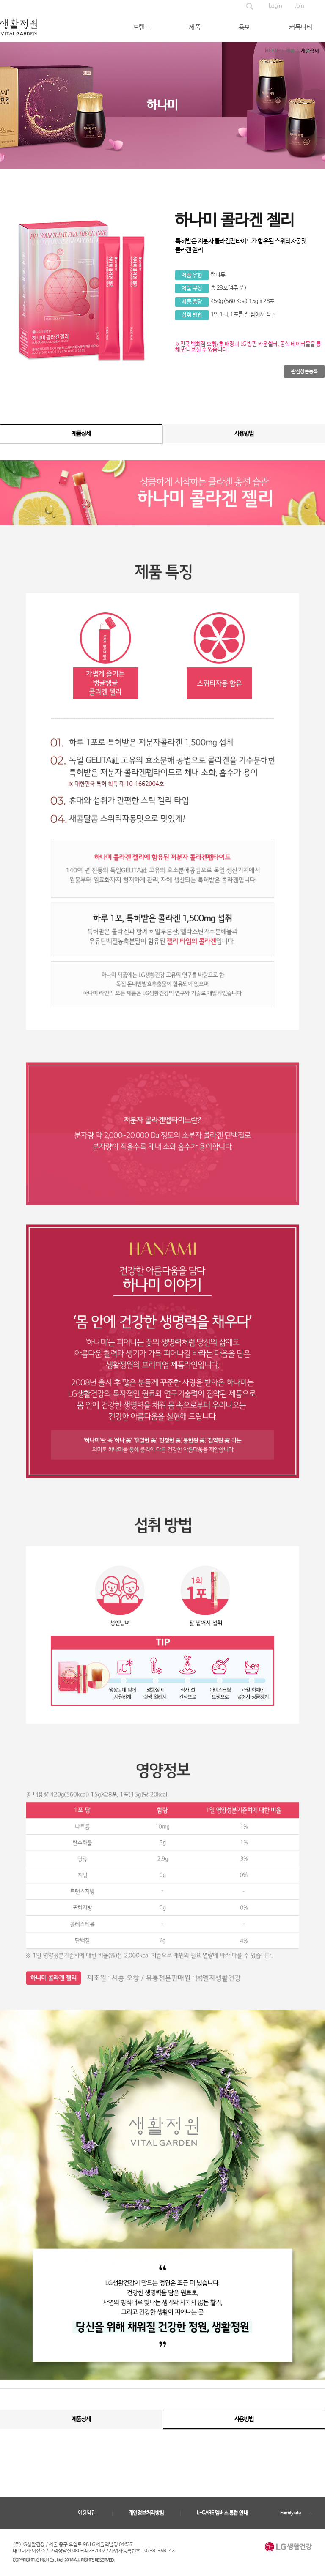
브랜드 (142, 27)
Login (275, 6)
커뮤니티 (300, 27)
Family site (291, 2513)
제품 (194, 27)
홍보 (244, 27)
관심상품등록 (304, 372)
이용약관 (87, 2513)
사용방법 (244, 434)
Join (299, 6)
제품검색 (250, 6)
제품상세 (81, 434)
